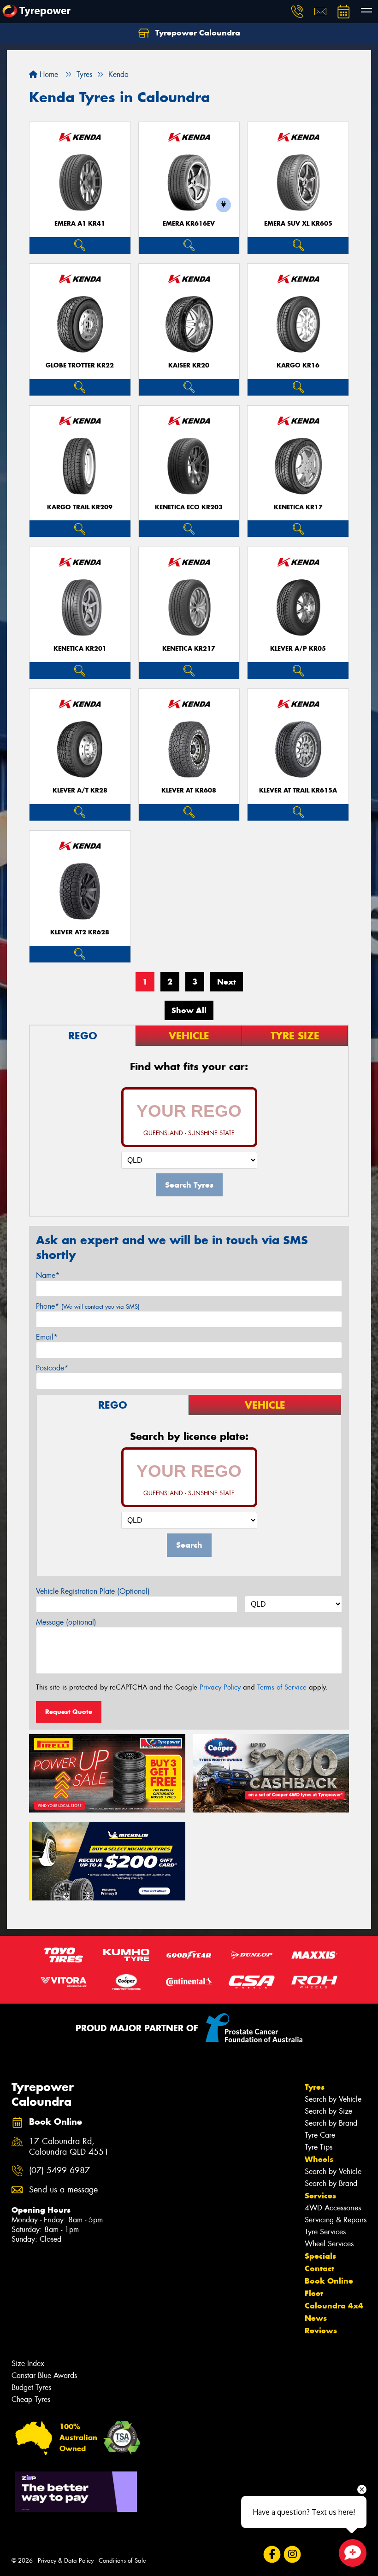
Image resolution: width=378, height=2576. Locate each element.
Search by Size (328, 2111)
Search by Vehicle (333, 2099)
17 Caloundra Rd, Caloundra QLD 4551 (69, 2147)
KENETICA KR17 (298, 507)
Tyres (315, 2087)
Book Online (329, 2281)
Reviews (321, 2331)
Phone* (88, 1306)
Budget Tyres (31, 2387)
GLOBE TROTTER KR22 (80, 365)
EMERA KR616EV (189, 224)
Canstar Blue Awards (44, 2375)
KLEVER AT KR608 (189, 790)
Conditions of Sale (122, 2561)
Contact (319, 2268)
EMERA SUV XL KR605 (298, 224)
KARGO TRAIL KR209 (80, 507)
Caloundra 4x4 (334, 2306)
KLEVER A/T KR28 (80, 790)
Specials (320, 2256)
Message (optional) (66, 1622)
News (316, 2318)
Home (48, 74)
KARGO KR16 (298, 365)
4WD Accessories (333, 2208)
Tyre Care (320, 2135)
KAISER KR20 (189, 365)
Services (320, 2196)
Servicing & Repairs (336, 2220)
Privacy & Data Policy (66, 2561)
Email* (47, 1337)
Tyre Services (325, 2232)
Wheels (319, 2159)
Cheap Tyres (31, 2399)
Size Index (28, 2363)
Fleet (314, 2293)
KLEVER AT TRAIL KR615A (298, 790)
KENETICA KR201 (80, 649)
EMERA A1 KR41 (80, 224)
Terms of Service (282, 1687)
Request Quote (69, 1712)
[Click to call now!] (297, 12)
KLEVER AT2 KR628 (80, 932)
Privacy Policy (220, 1687)
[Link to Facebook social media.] (272, 2555)
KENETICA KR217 (189, 649)
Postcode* (52, 1368)
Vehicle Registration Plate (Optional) (93, 1591)
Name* (48, 1275)
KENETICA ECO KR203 (189, 507)
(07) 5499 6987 (59, 2171)
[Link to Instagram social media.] (292, 2555)
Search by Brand (331, 2123)
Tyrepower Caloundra (197, 33)
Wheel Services (329, 2244)
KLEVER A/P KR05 (298, 649)
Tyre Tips (319, 2147)
